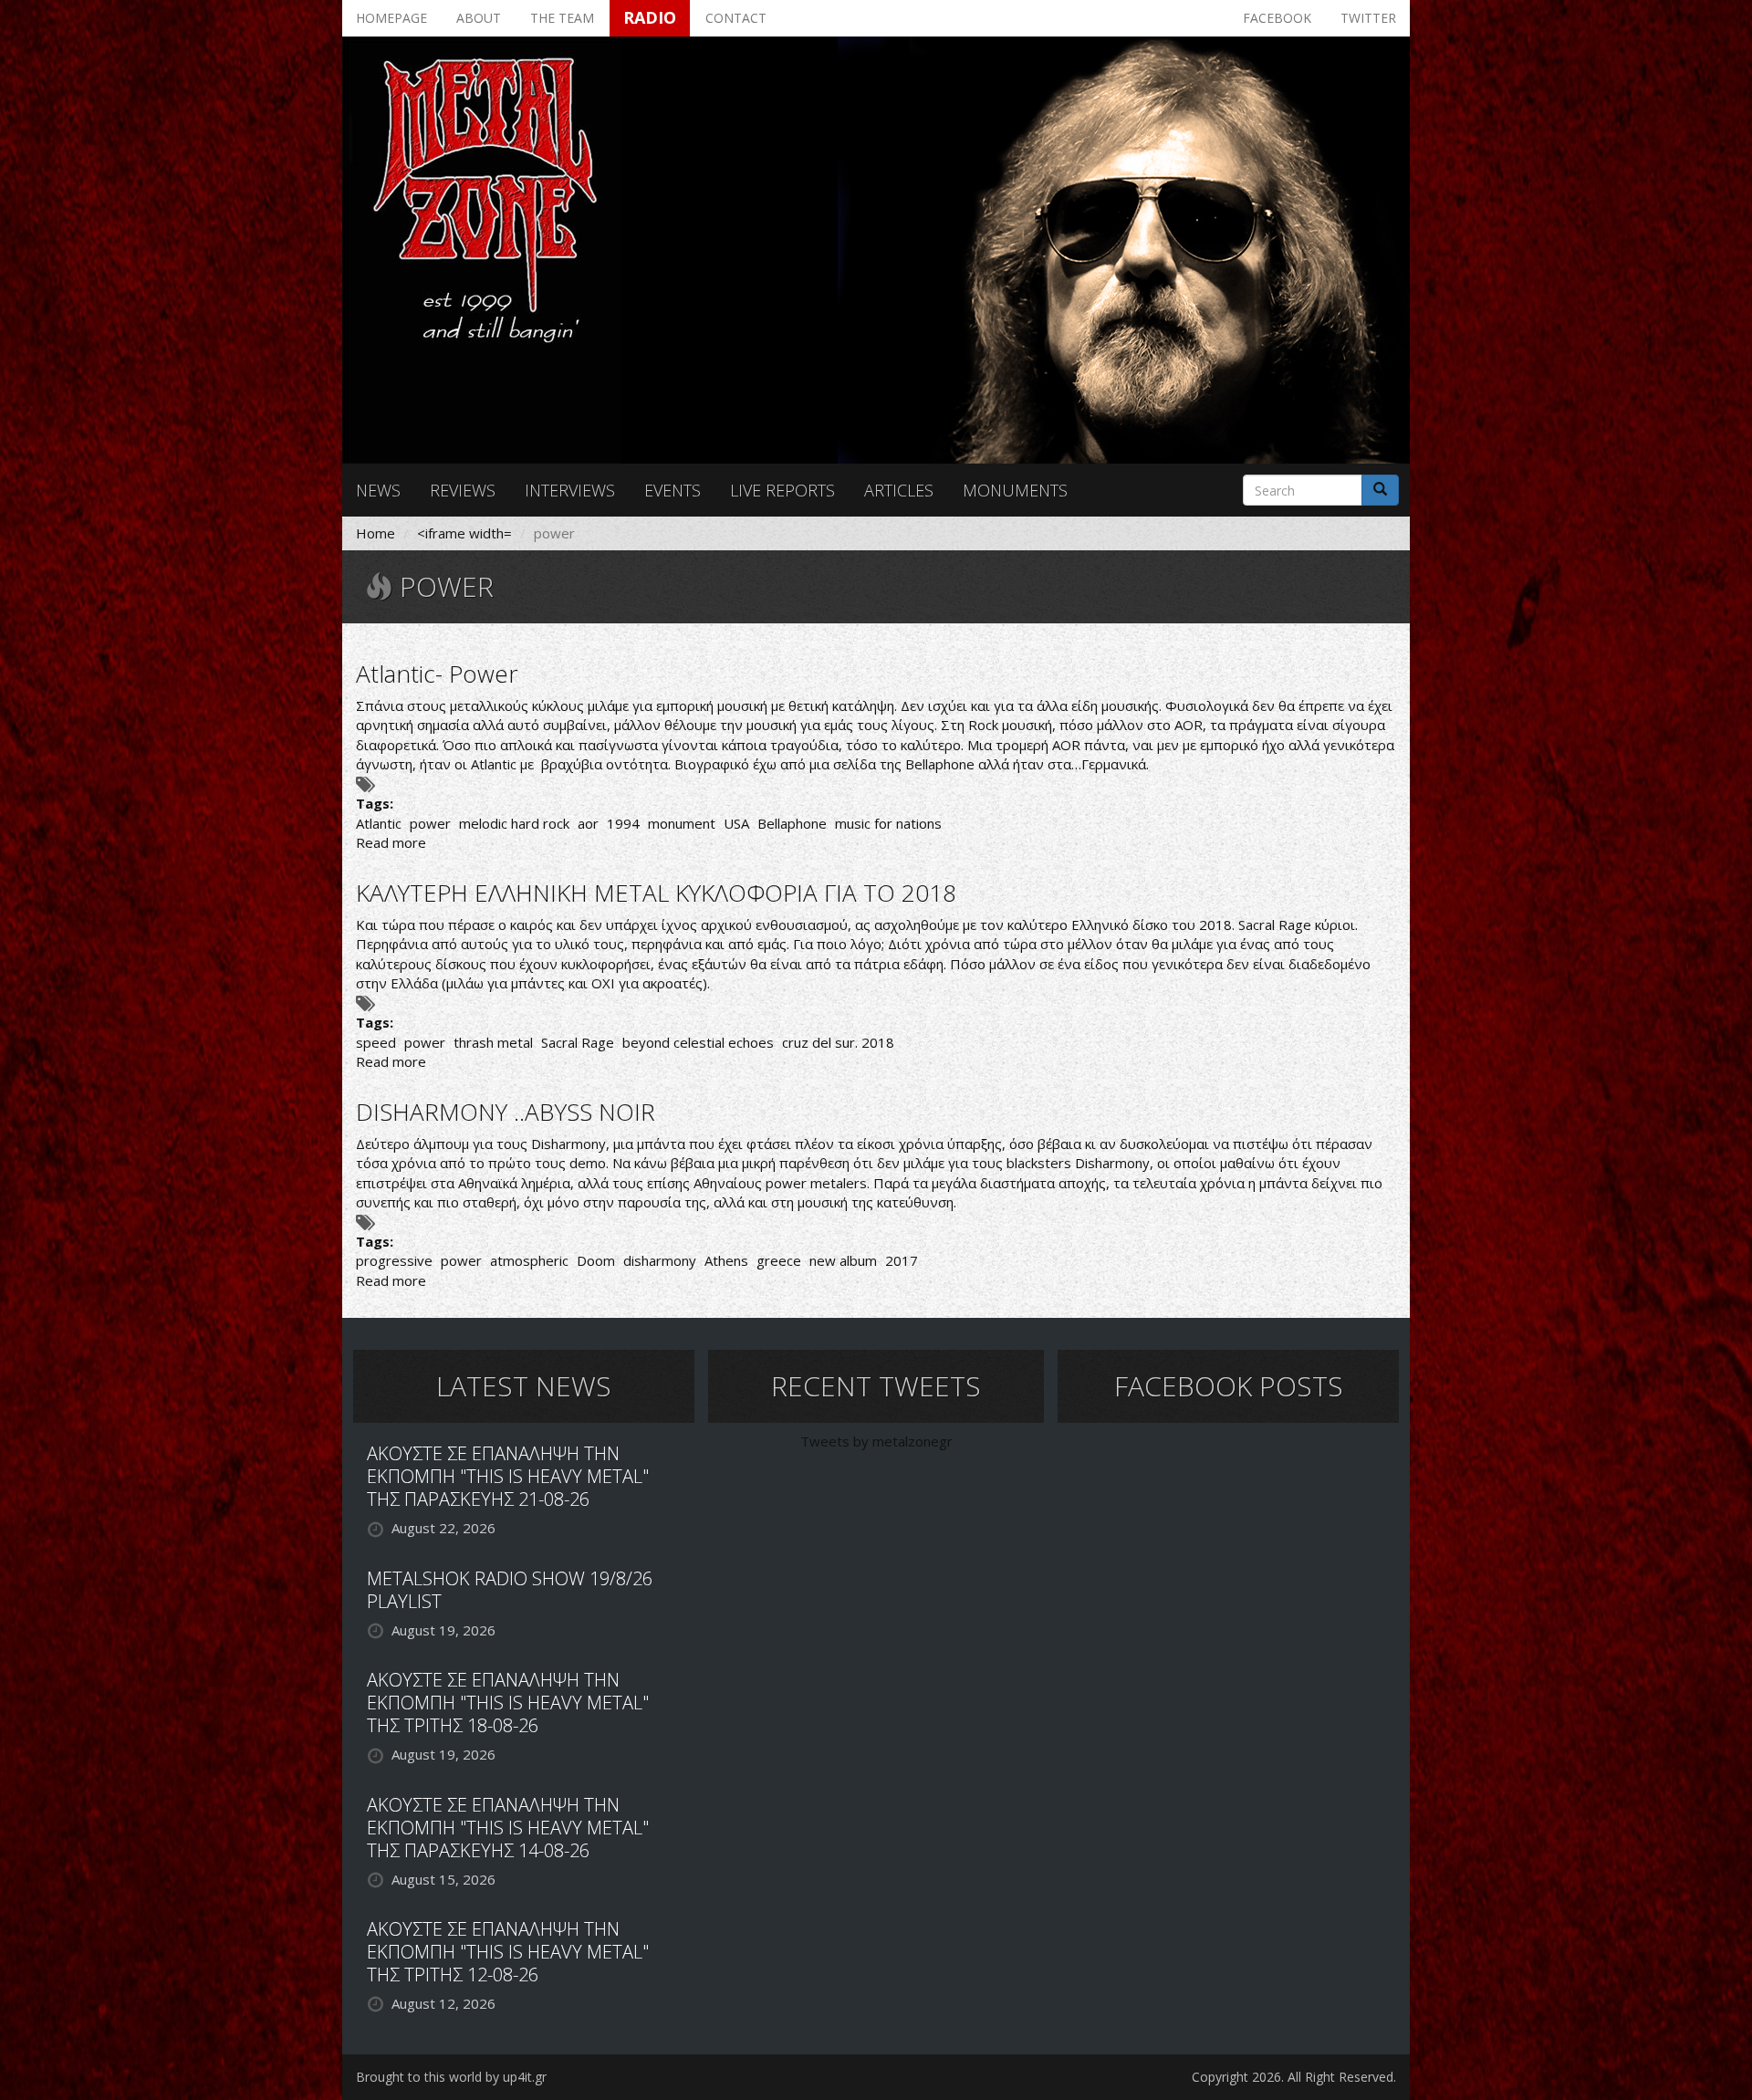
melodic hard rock (514, 823)
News (378, 490)
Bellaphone (792, 823)
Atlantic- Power (437, 674)
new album (843, 1260)
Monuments (1015, 490)
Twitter (1368, 18)
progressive (394, 1260)
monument (682, 823)
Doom (596, 1260)
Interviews (570, 490)
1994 (623, 823)
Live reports (782, 490)
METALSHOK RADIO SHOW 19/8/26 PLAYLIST (510, 1590)
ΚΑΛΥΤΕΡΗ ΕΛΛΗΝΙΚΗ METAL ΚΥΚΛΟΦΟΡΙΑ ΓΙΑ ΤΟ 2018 (656, 893)
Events (673, 490)
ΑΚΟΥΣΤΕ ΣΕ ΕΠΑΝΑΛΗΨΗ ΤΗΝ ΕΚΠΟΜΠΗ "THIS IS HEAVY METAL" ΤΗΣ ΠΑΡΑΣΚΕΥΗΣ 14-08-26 (508, 1828)
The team (562, 18)
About (479, 18)
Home (375, 533)
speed (376, 1042)
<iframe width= (464, 533)
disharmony (660, 1260)
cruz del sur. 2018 (838, 1042)
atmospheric (529, 1260)
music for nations (888, 823)
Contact (736, 18)
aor (588, 823)
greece (779, 1260)
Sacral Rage (578, 1042)
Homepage (391, 18)
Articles (899, 490)
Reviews (463, 490)
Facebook (1277, 18)
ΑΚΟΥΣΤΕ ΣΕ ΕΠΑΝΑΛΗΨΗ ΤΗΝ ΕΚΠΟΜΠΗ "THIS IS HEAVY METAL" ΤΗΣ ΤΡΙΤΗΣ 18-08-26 (508, 1703)
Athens (726, 1260)
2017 (902, 1260)
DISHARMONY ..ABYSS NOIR (506, 1112)
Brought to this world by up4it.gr (451, 2077)
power (430, 823)
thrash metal (493, 1042)
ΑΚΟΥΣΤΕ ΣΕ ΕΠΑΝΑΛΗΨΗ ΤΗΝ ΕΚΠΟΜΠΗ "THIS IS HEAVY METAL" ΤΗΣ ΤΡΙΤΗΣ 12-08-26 (508, 1952)
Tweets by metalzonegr (876, 1441)
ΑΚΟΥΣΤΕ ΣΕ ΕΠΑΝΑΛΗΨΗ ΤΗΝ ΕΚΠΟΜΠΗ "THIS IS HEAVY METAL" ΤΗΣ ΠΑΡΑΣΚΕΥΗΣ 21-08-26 (508, 1476)
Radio (650, 17)
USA (736, 823)
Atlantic (379, 823)
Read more (391, 842)
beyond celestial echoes (698, 1042)
